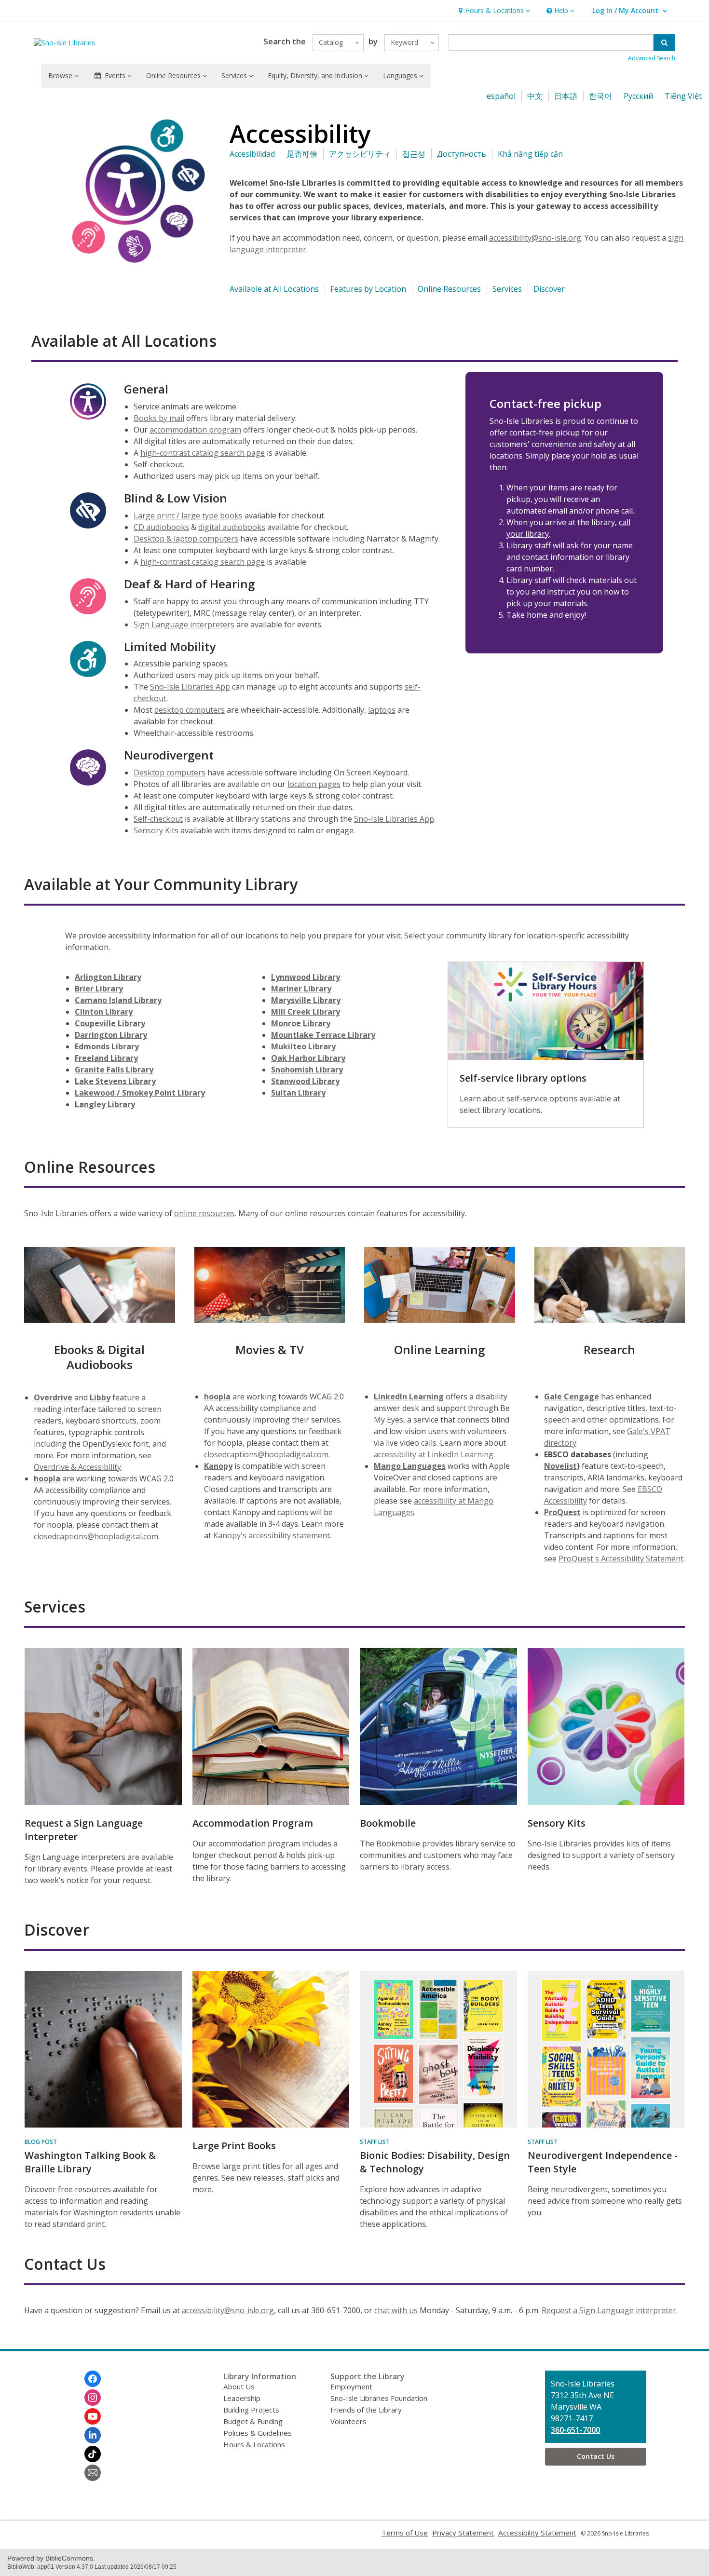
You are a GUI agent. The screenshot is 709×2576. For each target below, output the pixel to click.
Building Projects (251, 2410)
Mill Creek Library (306, 1012)
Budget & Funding (253, 2421)
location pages (314, 784)
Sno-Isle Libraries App (190, 687)
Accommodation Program (253, 1823)
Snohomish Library (307, 1070)
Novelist (560, 1466)
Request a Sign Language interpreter (609, 2310)
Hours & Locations (254, 2444)
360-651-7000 (575, 2430)
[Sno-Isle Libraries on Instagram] (93, 2398)
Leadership (242, 2398)
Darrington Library (111, 1035)
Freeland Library (106, 1058)
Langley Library (105, 1104)
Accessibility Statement (537, 2533)
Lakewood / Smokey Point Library (140, 1093)
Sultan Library (298, 1093)
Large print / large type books (188, 515)
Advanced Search (652, 58)
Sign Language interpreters (184, 624)
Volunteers (348, 2421)
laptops (382, 710)
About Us (239, 2386)
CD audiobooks (161, 527)
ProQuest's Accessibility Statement (621, 1559)
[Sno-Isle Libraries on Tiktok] (93, 2454)
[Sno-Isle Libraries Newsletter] (93, 2473)
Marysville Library (306, 1000)
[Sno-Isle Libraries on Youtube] (93, 2416)
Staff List (375, 2142)
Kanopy (218, 1466)
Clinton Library (104, 1012)
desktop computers (190, 710)
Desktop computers (170, 773)
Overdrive (53, 1397)
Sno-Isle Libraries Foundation (379, 2398)
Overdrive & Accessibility (77, 1467)
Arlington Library (108, 977)
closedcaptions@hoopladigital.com (96, 1536)
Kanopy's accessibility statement (272, 1535)
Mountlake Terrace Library (323, 1035)
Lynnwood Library (306, 977)
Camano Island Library (118, 1000)
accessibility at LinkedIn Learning (434, 1454)
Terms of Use (405, 2533)
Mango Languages (410, 1466)
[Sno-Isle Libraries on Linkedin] (93, 2435)
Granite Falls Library (114, 1070)
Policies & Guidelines (258, 2433)
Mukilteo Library (303, 1046)
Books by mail (159, 418)
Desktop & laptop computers (186, 539)
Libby (100, 1397)
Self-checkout (158, 819)
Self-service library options (523, 1078)
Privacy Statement (463, 2533)
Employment (351, 2386)
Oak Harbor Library (308, 1058)
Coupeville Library (110, 1023)
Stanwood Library (305, 1081)
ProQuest (562, 1512)
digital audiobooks (232, 527)
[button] (493, 11)
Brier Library (99, 989)
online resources (205, 1213)
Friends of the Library (366, 2410)
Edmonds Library (107, 1046)
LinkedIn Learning (409, 1396)
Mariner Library (301, 989)
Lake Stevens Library (115, 1081)
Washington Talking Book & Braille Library (90, 2162)
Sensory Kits (156, 830)
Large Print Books (234, 2146)
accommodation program (195, 430)
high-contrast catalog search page (203, 453)
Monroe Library (301, 1023)
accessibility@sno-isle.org (535, 238)
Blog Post (41, 2142)
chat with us (396, 2310)
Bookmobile (388, 1823)
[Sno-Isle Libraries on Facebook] (93, 2379)
